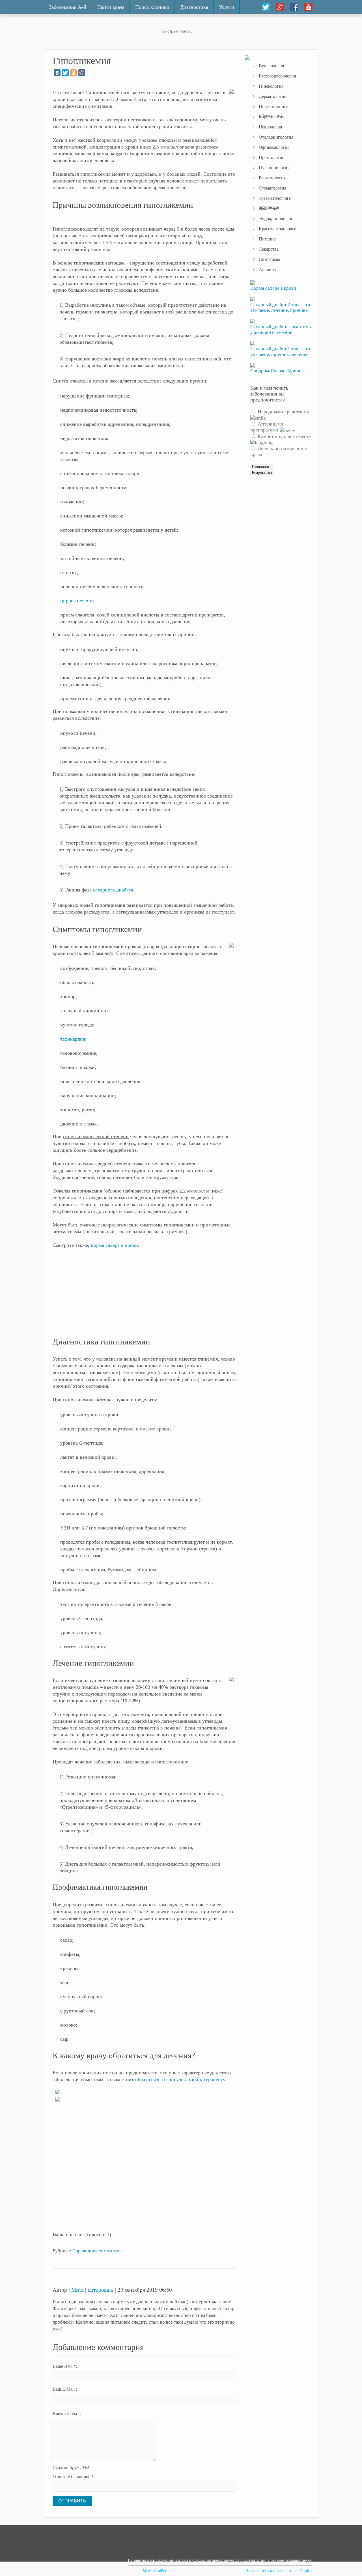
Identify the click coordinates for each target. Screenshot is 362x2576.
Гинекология (271, 86)
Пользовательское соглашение (271, 2571)
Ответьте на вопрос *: (74, 2477)
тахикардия (73, 1039)
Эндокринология (275, 219)
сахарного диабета (113, 890)
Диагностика (194, 7)
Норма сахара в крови (273, 288)
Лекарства (269, 249)
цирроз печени (76, 601)
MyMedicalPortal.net (160, 2571)
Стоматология (272, 188)
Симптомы (269, 259)
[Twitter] (266, 7)
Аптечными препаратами (267, 427)
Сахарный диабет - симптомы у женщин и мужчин (281, 329)
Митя (77, 2290)
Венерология (271, 66)
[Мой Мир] (82, 73)
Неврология (270, 127)
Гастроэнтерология (277, 76)
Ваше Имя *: (65, 2366)
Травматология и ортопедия (275, 200)
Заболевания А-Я (68, 7)
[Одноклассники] (74, 73)
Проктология (271, 157)
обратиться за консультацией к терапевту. (181, 2079)
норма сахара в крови (114, 1245)
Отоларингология (276, 137)
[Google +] (280, 7)
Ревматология (272, 178)
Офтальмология (274, 147)
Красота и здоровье (277, 229)
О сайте (306, 2571)
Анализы (268, 269)
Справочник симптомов (97, 2251)
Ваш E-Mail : (65, 2389)
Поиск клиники (152, 7)
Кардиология (271, 117)
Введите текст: (67, 2413)
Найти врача (111, 7)
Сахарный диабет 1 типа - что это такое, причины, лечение (281, 352)
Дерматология (272, 96)
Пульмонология (274, 168)
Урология (268, 208)
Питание (267, 239)
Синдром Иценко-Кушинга (278, 371)
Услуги (227, 7)
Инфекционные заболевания (274, 108)
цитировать (101, 2290)
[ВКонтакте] (57, 73)
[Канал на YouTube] (308, 7)
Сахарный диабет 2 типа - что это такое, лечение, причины (281, 307)
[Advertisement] (145, 1295)
